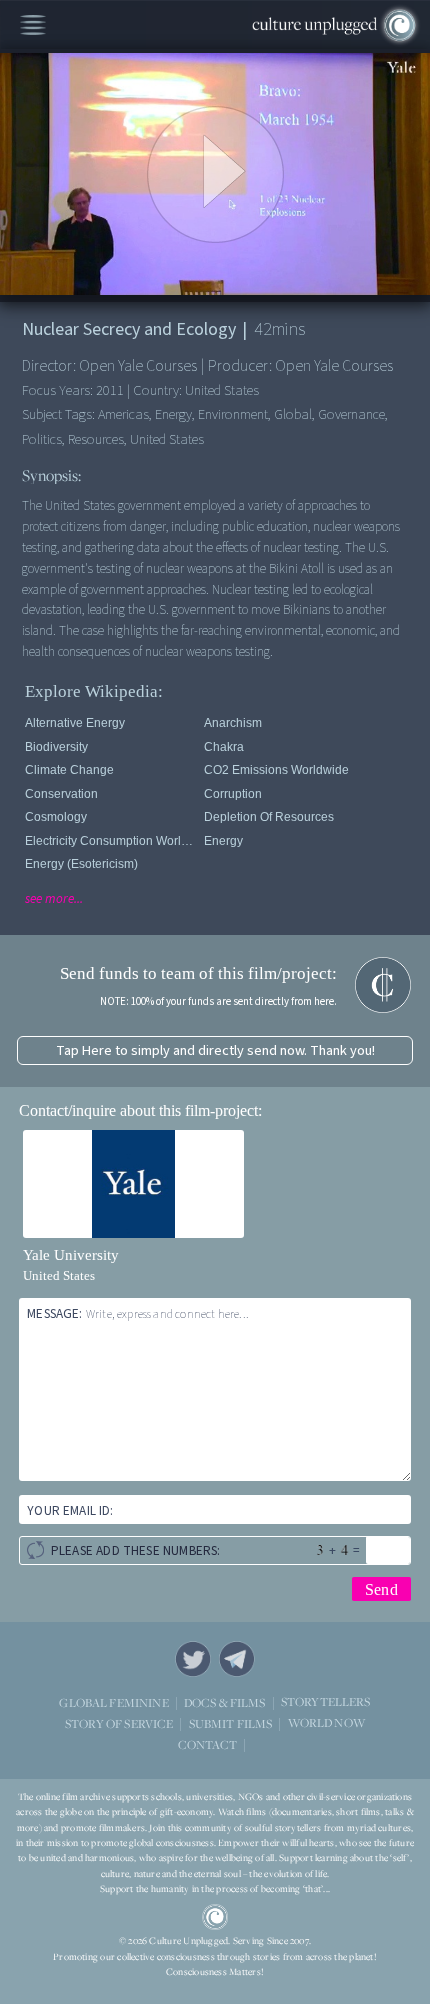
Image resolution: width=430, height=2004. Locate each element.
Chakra (224, 747)
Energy (223, 841)
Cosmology (56, 817)
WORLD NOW (326, 1723)
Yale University (71, 1255)
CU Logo (215, 1917)
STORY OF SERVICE (119, 1723)
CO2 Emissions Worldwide (276, 770)
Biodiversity (56, 747)
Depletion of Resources (269, 817)
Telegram (237, 1659)
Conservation (61, 794)
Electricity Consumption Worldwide (110, 841)
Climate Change (69, 770)
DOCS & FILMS (225, 1702)
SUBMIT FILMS (231, 1723)
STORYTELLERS (326, 1702)
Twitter (193, 1659)
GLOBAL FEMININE (113, 1702)
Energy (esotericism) (81, 864)
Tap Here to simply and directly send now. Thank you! (215, 1050)
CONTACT (207, 1744)
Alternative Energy (75, 723)
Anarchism (233, 723)
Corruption (233, 794)
